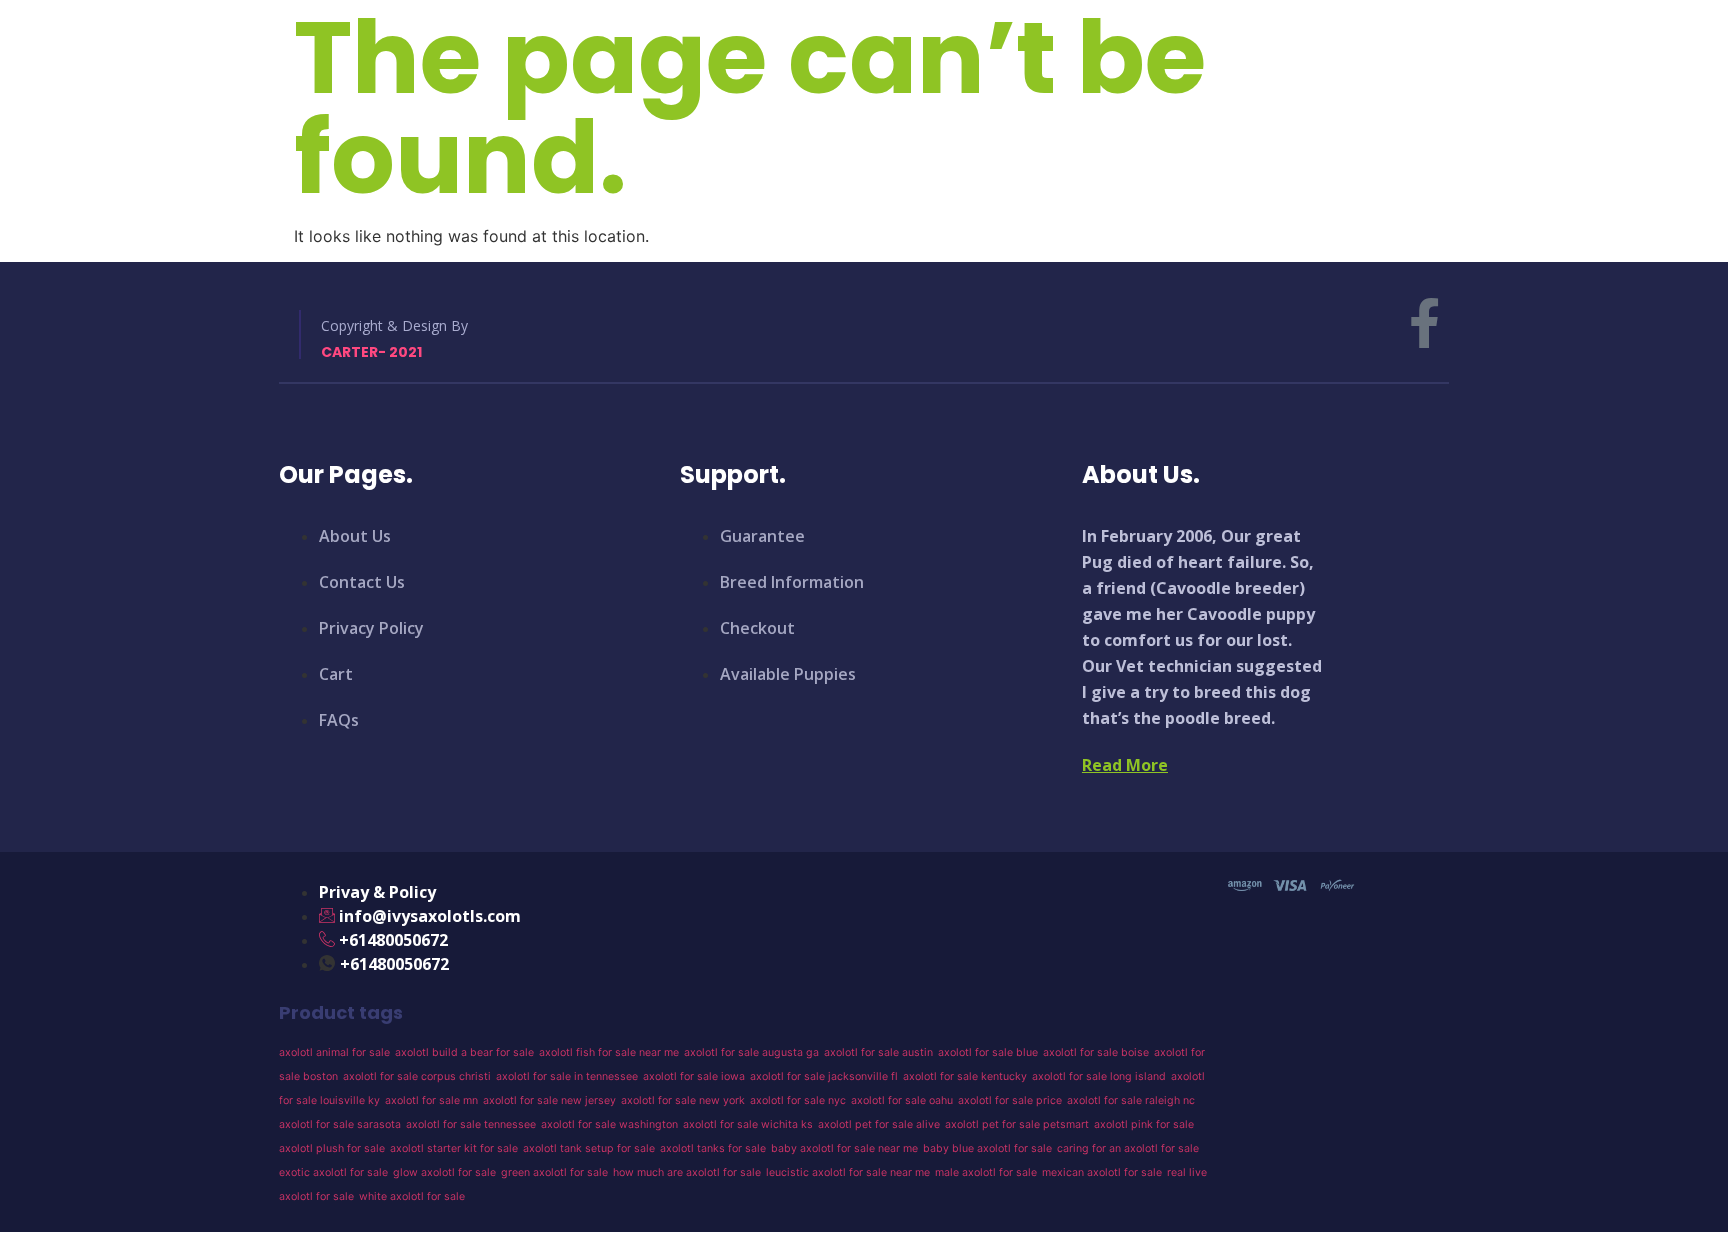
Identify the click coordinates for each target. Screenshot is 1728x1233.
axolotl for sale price (1010, 1100)
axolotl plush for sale (332, 1148)
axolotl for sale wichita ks (748, 1124)
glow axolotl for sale (444, 1172)
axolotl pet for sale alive (879, 1124)
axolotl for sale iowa (694, 1076)
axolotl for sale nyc (798, 1100)
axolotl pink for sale (1144, 1124)
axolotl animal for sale (334, 1052)
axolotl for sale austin (878, 1052)
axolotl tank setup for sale (589, 1148)
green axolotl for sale (554, 1172)
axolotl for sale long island (1099, 1076)
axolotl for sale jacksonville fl (824, 1076)
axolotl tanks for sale (713, 1148)
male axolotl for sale (986, 1172)
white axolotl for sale (412, 1196)
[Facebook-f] (1424, 323)
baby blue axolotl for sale (987, 1148)
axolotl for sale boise (1096, 1052)
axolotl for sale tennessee (471, 1124)
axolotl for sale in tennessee (567, 1076)
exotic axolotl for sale (333, 1172)
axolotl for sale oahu (902, 1100)
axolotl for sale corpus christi (417, 1076)
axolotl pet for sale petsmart (1017, 1124)
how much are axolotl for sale (687, 1172)
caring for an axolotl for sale (1128, 1148)
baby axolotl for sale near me (844, 1148)
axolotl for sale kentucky (965, 1076)
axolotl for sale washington (609, 1124)
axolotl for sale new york (683, 1100)
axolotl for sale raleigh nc (1131, 1100)
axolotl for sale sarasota (340, 1124)
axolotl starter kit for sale (454, 1148)
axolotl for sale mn (431, 1100)
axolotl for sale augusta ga (751, 1052)
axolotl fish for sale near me (609, 1052)
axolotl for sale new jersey (549, 1100)
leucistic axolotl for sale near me (848, 1172)
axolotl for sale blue (988, 1052)
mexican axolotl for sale (1102, 1172)
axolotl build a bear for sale (464, 1052)
